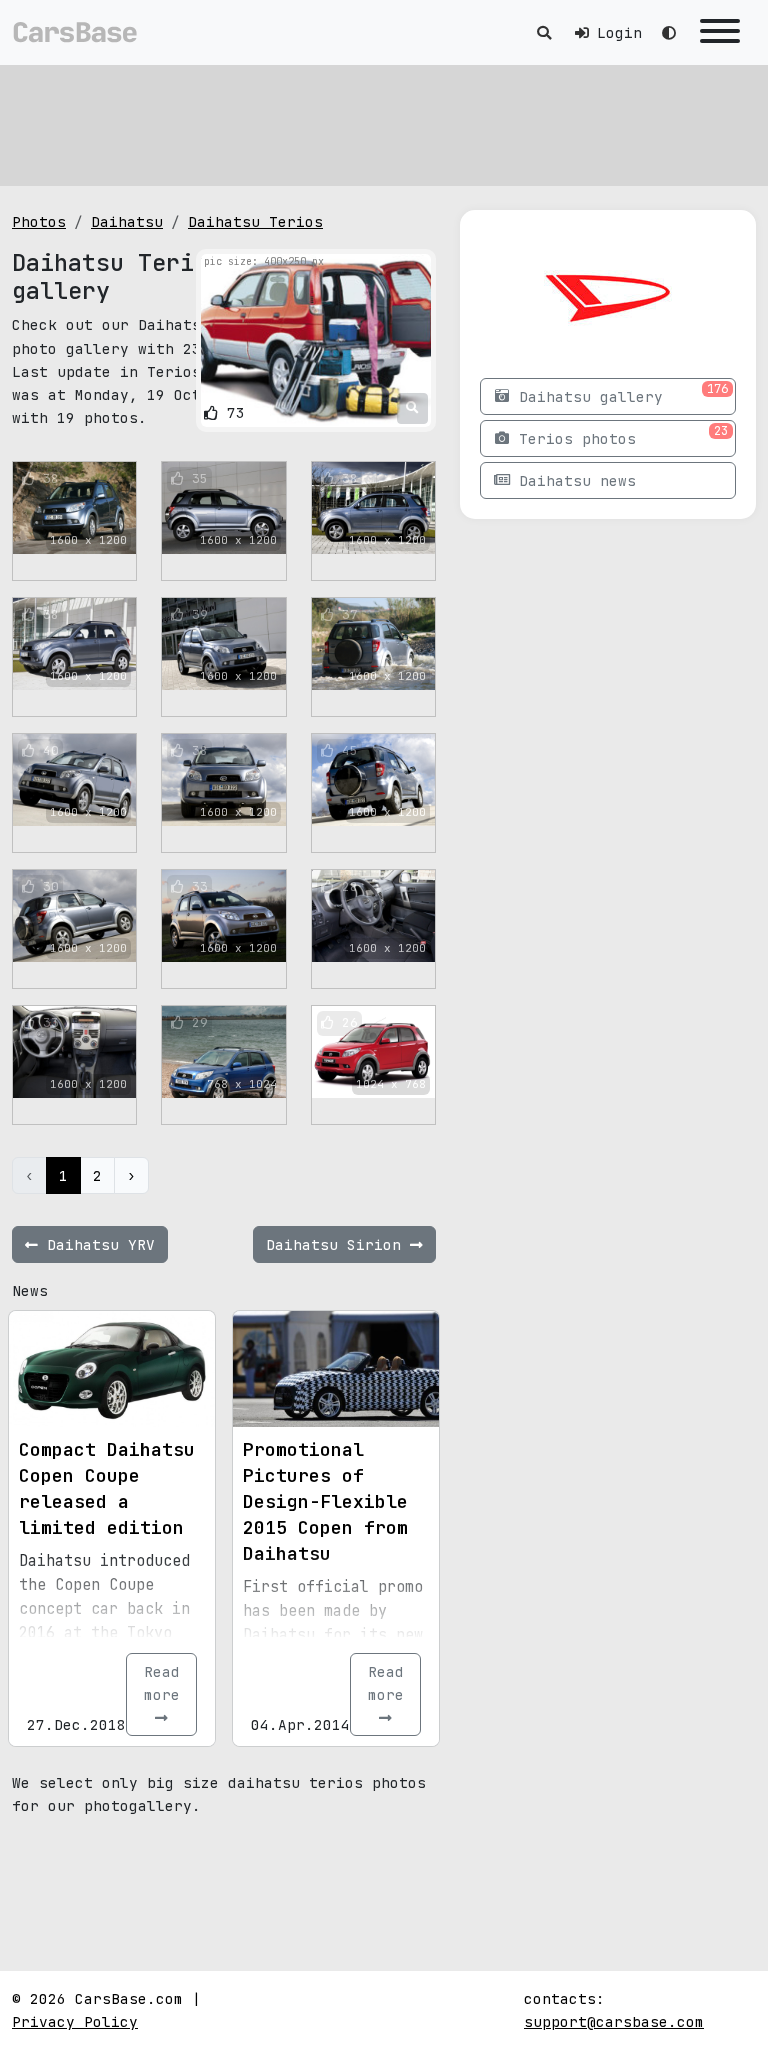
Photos (39, 221)
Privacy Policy (75, 2021)
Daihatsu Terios (255, 221)
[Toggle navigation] (720, 32)
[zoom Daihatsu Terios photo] (412, 408)
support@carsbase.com (614, 2021)
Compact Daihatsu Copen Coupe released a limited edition (107, 1488)
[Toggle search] (544, 32)
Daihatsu (127, 221)
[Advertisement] (384, 125)
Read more (162, 1683)
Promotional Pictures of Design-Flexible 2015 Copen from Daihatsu (325, 1501)
